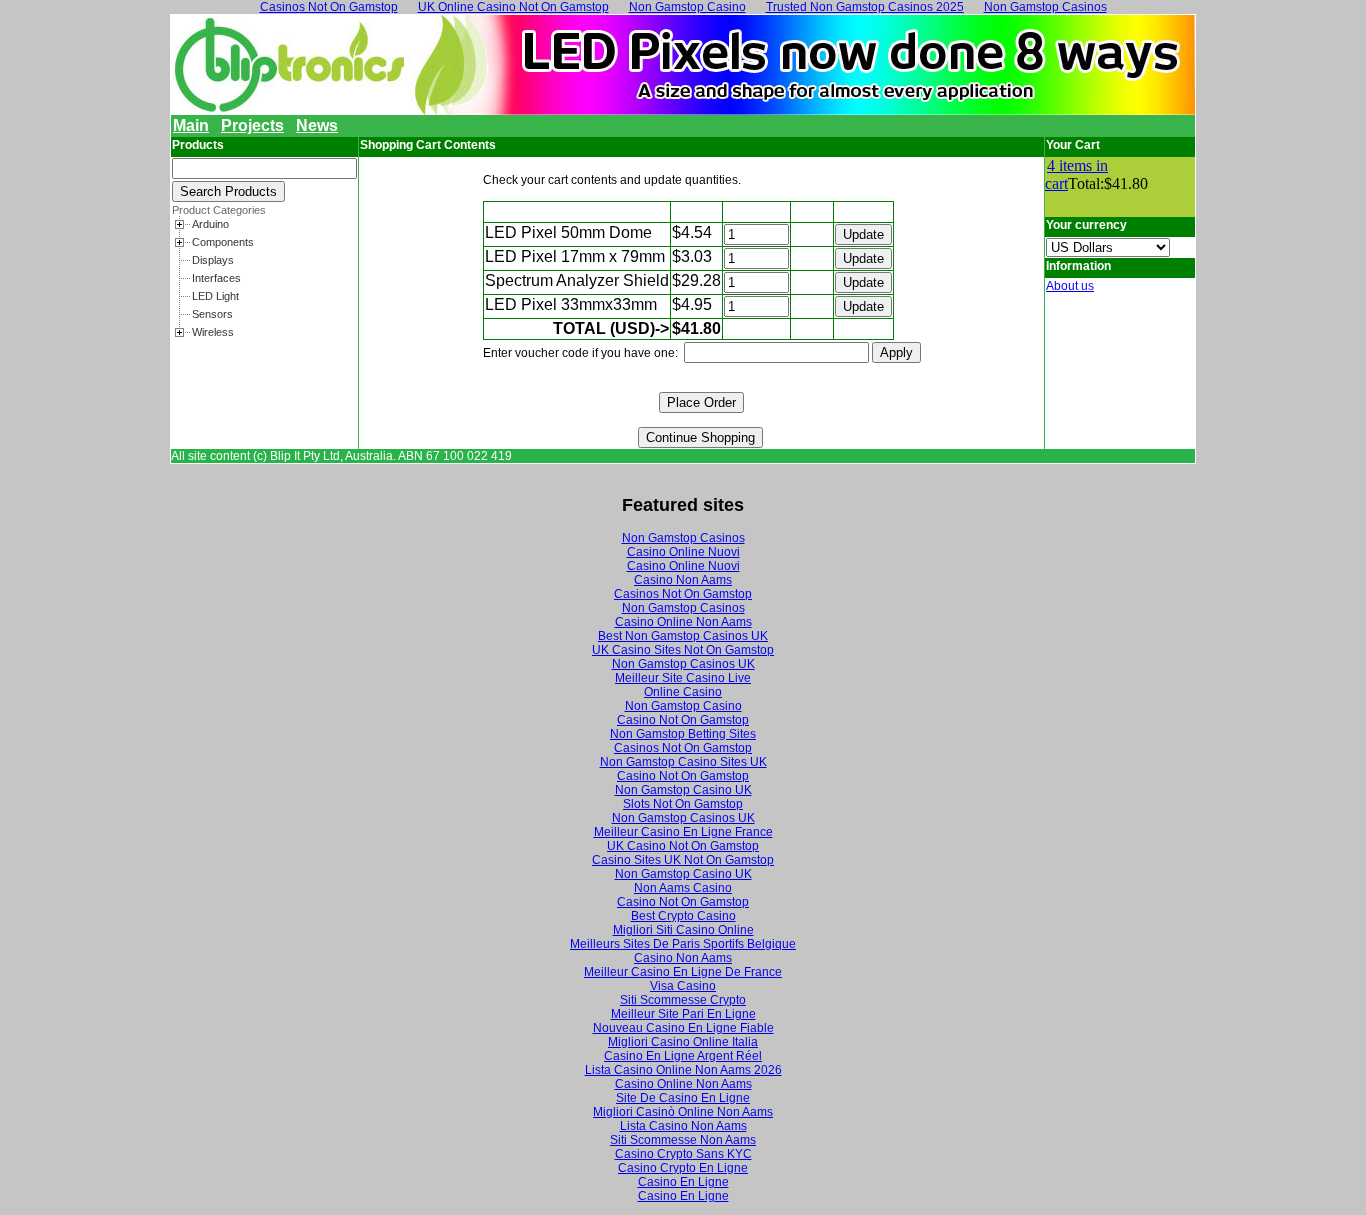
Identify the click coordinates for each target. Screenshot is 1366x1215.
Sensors (212, 314)
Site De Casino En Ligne (683, 1098)
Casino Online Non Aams (683, 622)
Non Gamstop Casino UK (683, 790)
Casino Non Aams (683, 580)
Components (223, 242)
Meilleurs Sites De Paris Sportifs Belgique (683, 944)
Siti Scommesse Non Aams (683, 1140)
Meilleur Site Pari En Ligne (683, 1014)
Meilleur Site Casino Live (683, 678)
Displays (213, 260)
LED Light (215, 296)
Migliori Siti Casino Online (683, 930)
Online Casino (683, 692)
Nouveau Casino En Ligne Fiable (683, 1028)
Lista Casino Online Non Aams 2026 (683, 1070)
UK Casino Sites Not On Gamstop (683, 650)
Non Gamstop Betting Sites (683, 734)
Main (191, 125)
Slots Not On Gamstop (683, 804)
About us (1070, 286)
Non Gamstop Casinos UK (683, 664)
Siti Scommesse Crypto (683, 1000)
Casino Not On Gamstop (683, 720)
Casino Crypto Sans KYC (683, 1154)
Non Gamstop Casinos (683, 538)
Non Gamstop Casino (683, 706)
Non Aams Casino (683, 888)
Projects (252, 125)
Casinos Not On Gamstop (683, 594)
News (317, 125)
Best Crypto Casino (683, 916)
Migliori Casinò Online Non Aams (683, 1112)
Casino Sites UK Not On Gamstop (683, 860)
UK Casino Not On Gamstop (683, 846)
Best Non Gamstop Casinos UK (683, 636)
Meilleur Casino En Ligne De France (683, 972)
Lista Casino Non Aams (683, 1126)
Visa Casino (683, 986)
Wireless (213, 332)
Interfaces (216, 278)
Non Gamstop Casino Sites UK (683, 762)
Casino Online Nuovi (683, 552)
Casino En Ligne (683, 1182)
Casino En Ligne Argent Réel (683, 1056)
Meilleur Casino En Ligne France (683, 832)
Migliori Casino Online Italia (683, 1042)
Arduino (210, 224)
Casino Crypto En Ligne (683, 1168)
